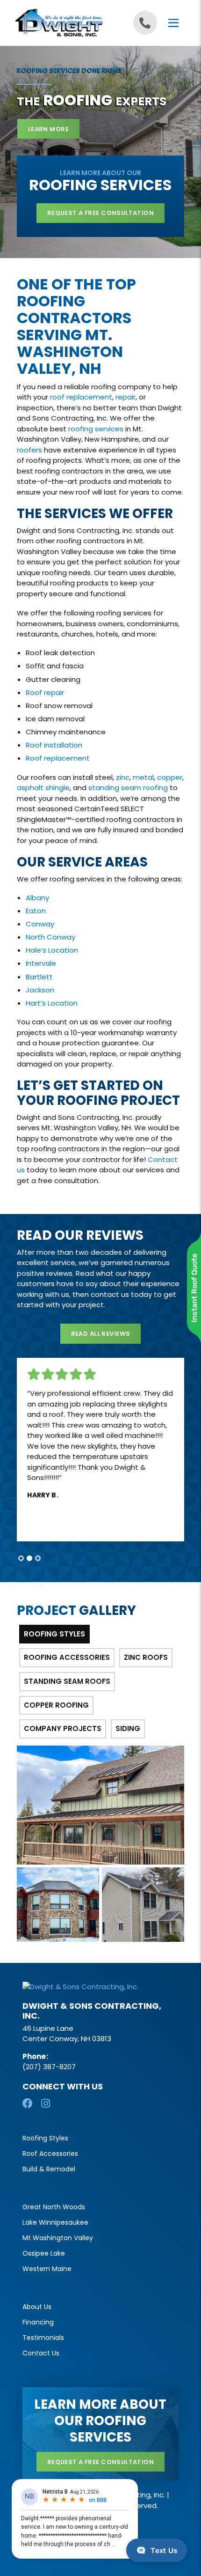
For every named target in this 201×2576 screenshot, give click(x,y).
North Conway (50, 937)
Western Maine (47, 2269)
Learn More (48, 129)
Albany (37, 898)
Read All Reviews (101, 1334)
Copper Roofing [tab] (56, 1705)
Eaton (36, 911)
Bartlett (39, 977)
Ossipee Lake (44, 2253)
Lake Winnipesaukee (55, 2222)
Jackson (40, 990)
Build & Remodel (49, 2169)
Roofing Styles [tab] (54, 1634)
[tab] (21, 1558)
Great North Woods (54, 2207)
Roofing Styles (45, 2138)
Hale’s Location (52, 950)
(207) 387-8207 (49, 2067)
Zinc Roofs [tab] (146, 1657)
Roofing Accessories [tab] (67, 1657)
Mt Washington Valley (58, 2238)
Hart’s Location (52, 1003)
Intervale (41, 963)
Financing (38, 2322)
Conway (40, 924)
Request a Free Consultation (100, 213)
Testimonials (43, 2338)
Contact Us (41, 2353)
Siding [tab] (128, 1728)
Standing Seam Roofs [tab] (67, 1681)
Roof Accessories (50, 2154)
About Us (37, 2307)
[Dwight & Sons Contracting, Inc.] (58, 23)
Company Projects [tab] (63, 1728)
